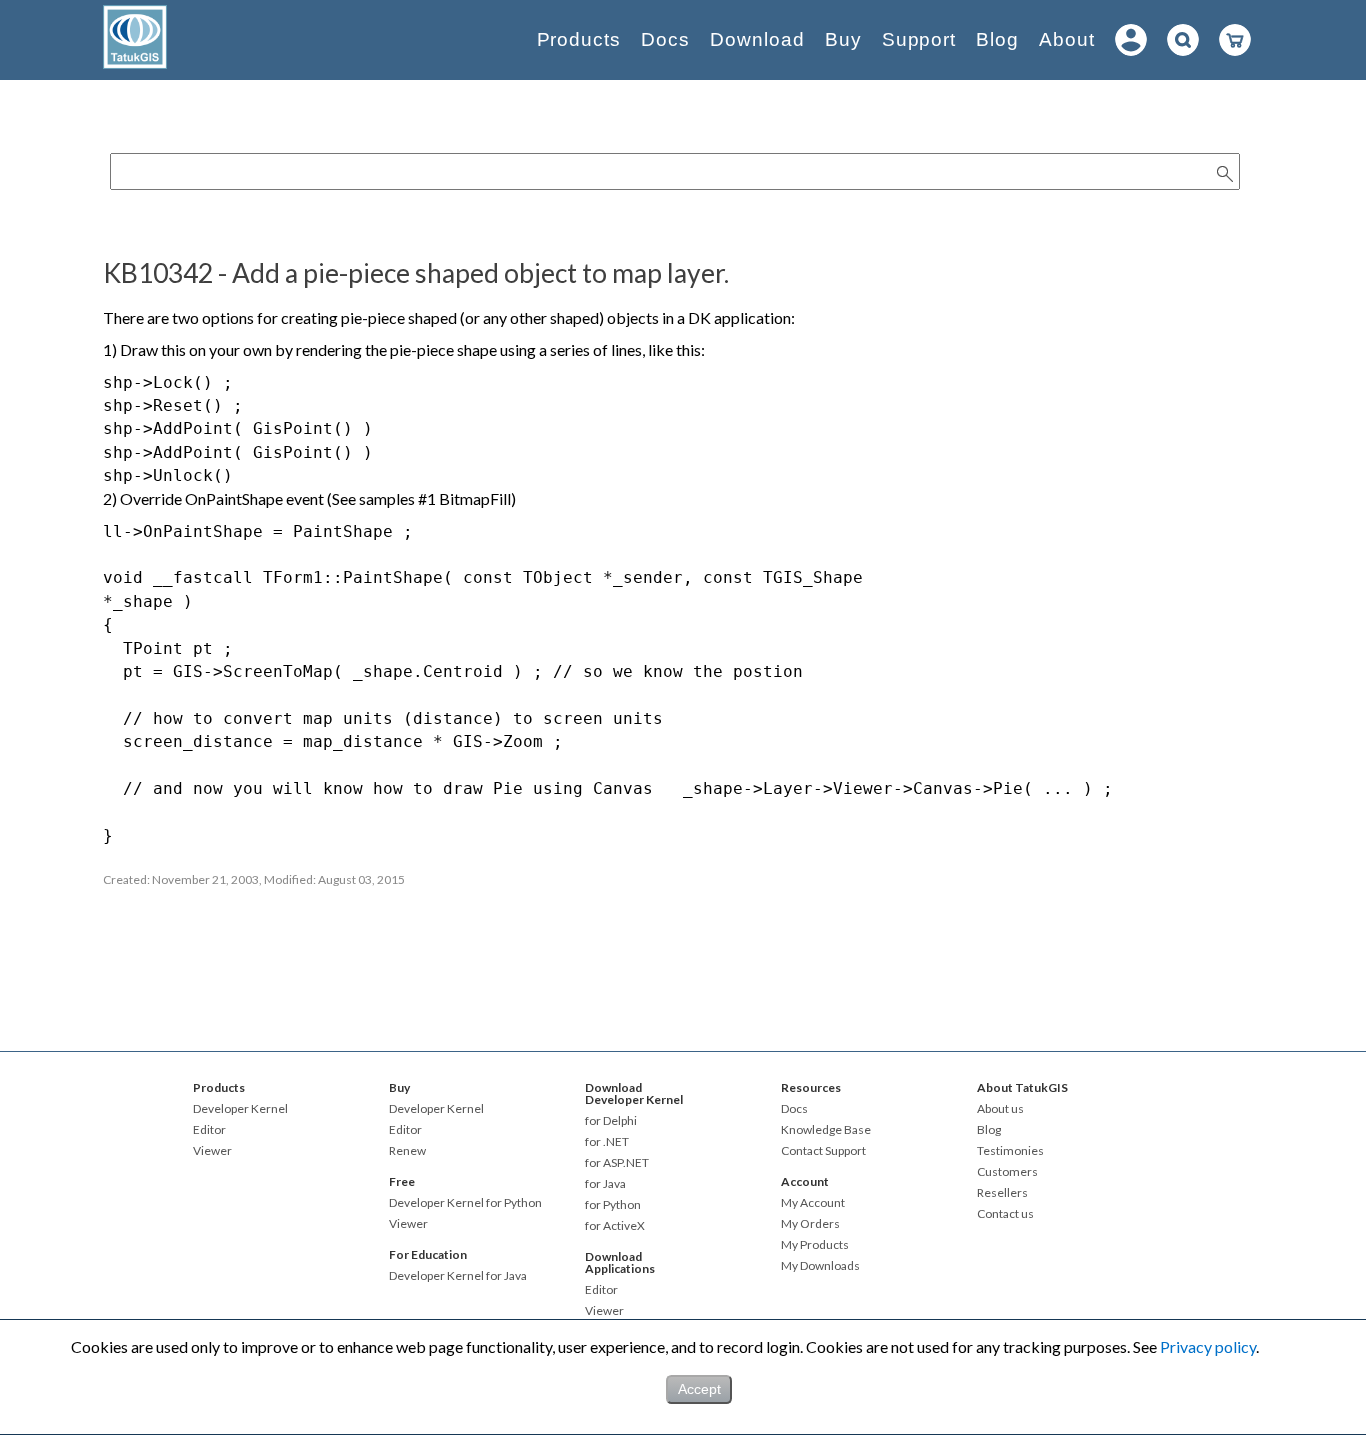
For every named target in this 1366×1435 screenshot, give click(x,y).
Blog (997, 39)
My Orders (810, 1224)
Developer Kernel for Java (458, 1276)
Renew (407, 1151)
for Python (613, 1205)
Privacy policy (1208, 1346)
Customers (1007, 1172)
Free (402, 1181)
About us (1000, 1109)
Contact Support (823, 1151)
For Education (428, 1254)
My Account (813, 1203)
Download (757, 39)
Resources (811, 1087)
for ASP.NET (617, 1163)
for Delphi (611, 1121)
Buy (843, 39)
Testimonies (1010, 1151)
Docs (665, 39)
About (1067, 39)
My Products (815, 1245)
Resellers (1002, 1193)
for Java (605, 1184)
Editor (209, 1130)
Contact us (1005, 1214)
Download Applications (620, 1262)
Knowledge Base (826, 1130)
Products (579, 39)
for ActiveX (615, 1226)
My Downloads (820, 1266)
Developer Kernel (240, 1109)
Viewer (212, 1151)
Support (919, 39)
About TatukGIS (1022, 1087)
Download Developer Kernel (634, 1093)
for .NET (607, 1142)
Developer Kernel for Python (465, 1203)
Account (805, 1181)
